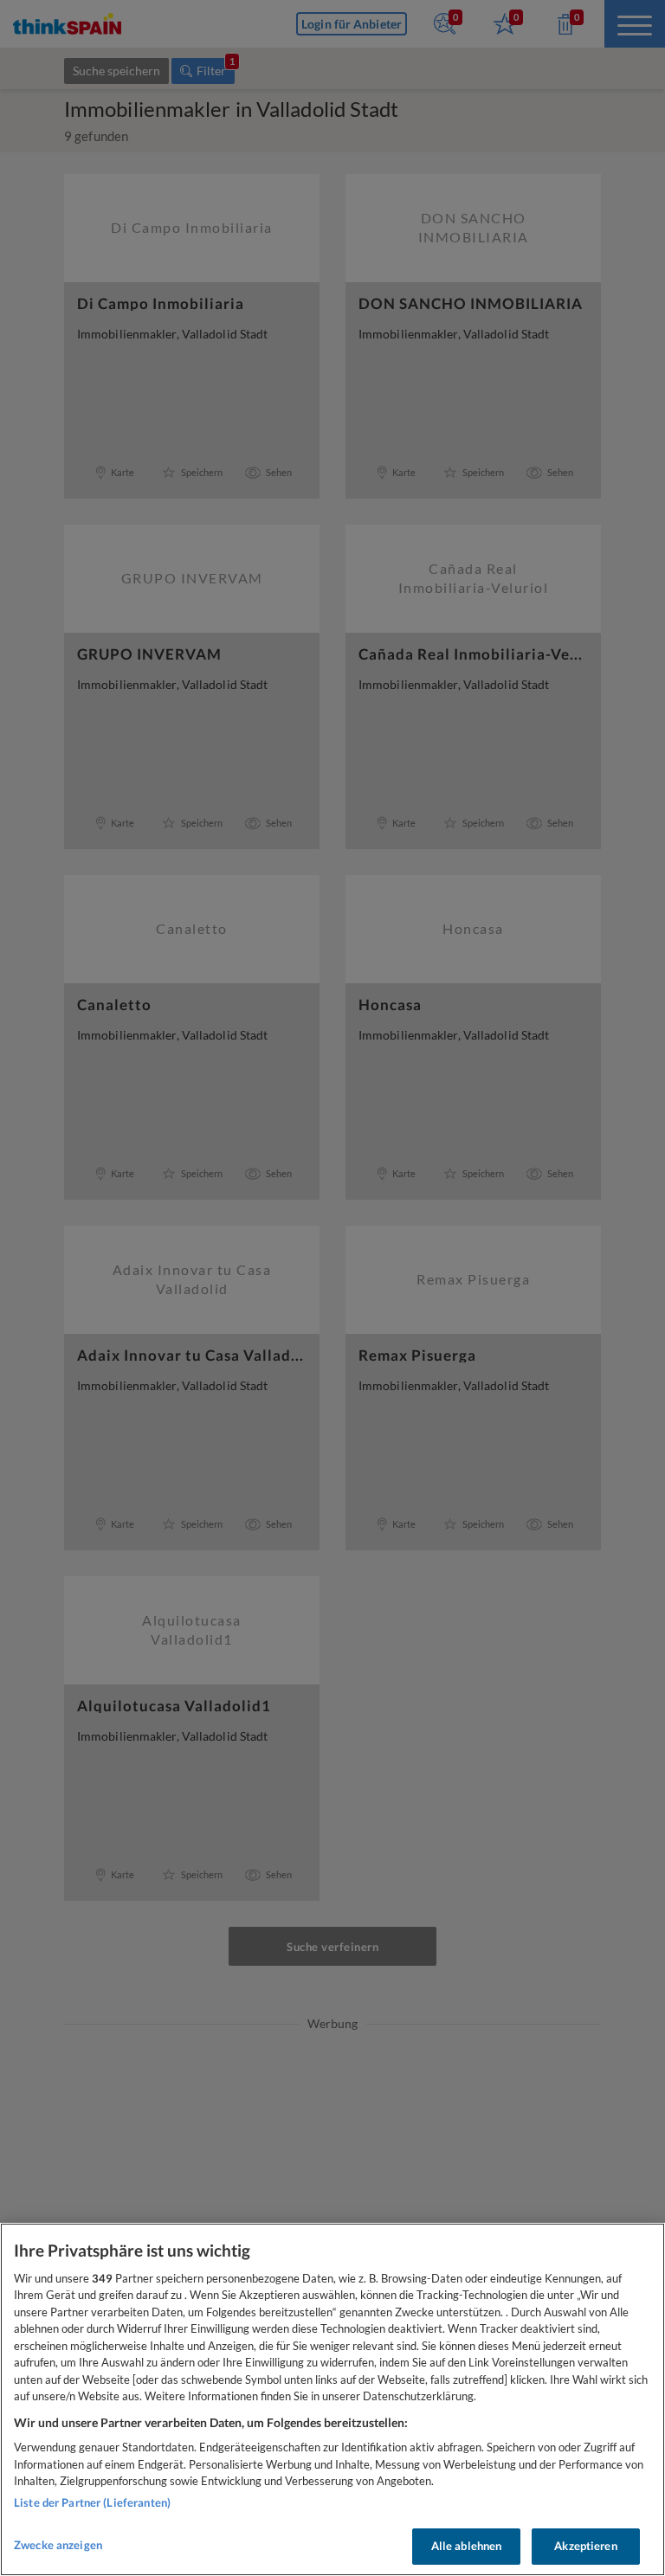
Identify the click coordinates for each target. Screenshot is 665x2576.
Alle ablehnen (467, 2546)
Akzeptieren (585, 2546)
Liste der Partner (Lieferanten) (92, 2502)
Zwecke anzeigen (58, 2545)
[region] (332, 2399)
